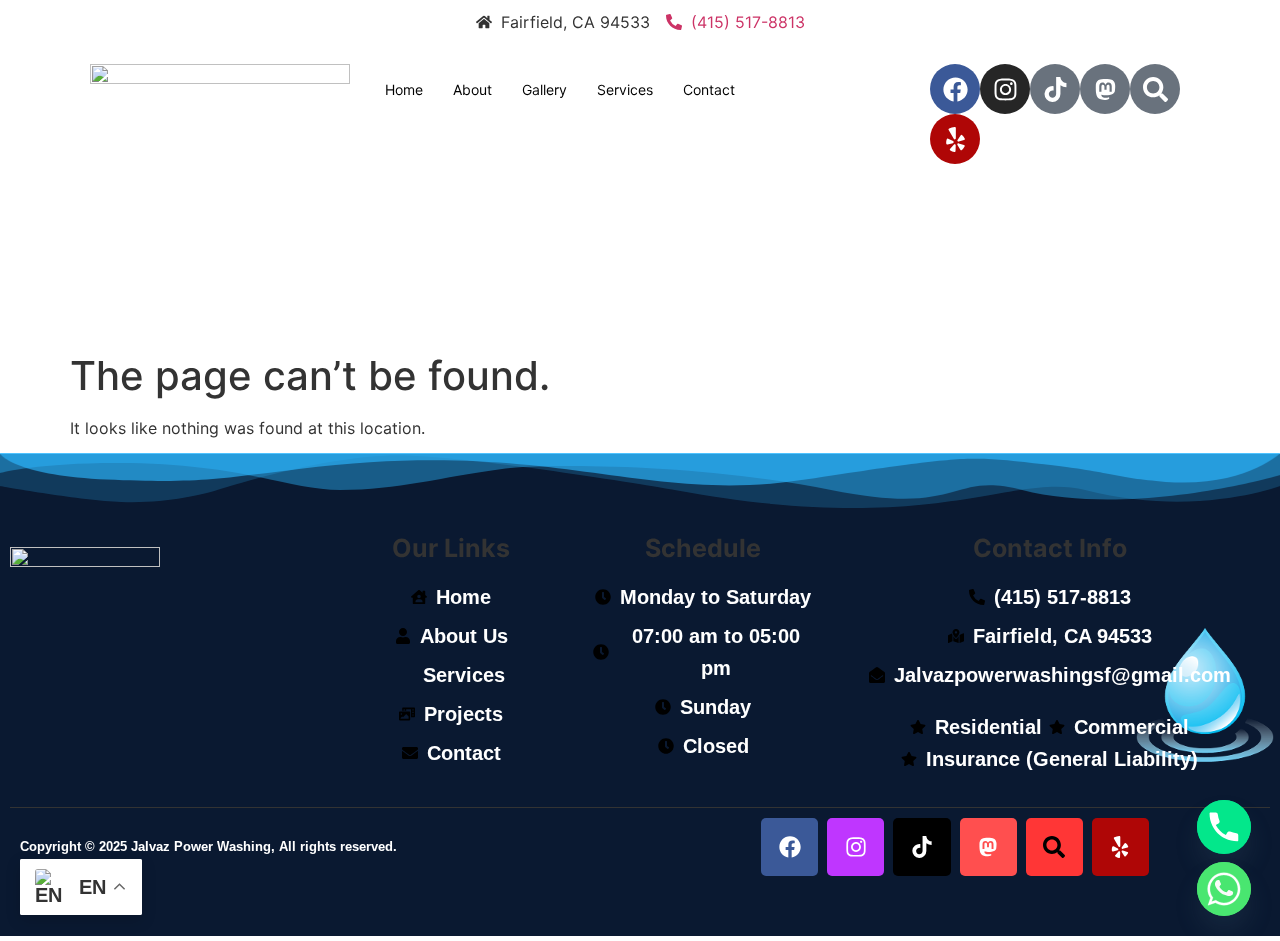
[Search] (1155, 89)
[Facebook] (955, 89)
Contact (709, 89)
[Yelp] (955, 139)
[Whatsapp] (1224, 889)
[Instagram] (1005, 89)
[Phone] (1224, 827)
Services (625, 89)
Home (404, 89)
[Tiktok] (1055, 89)
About (472, 89)
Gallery (544, 89)
